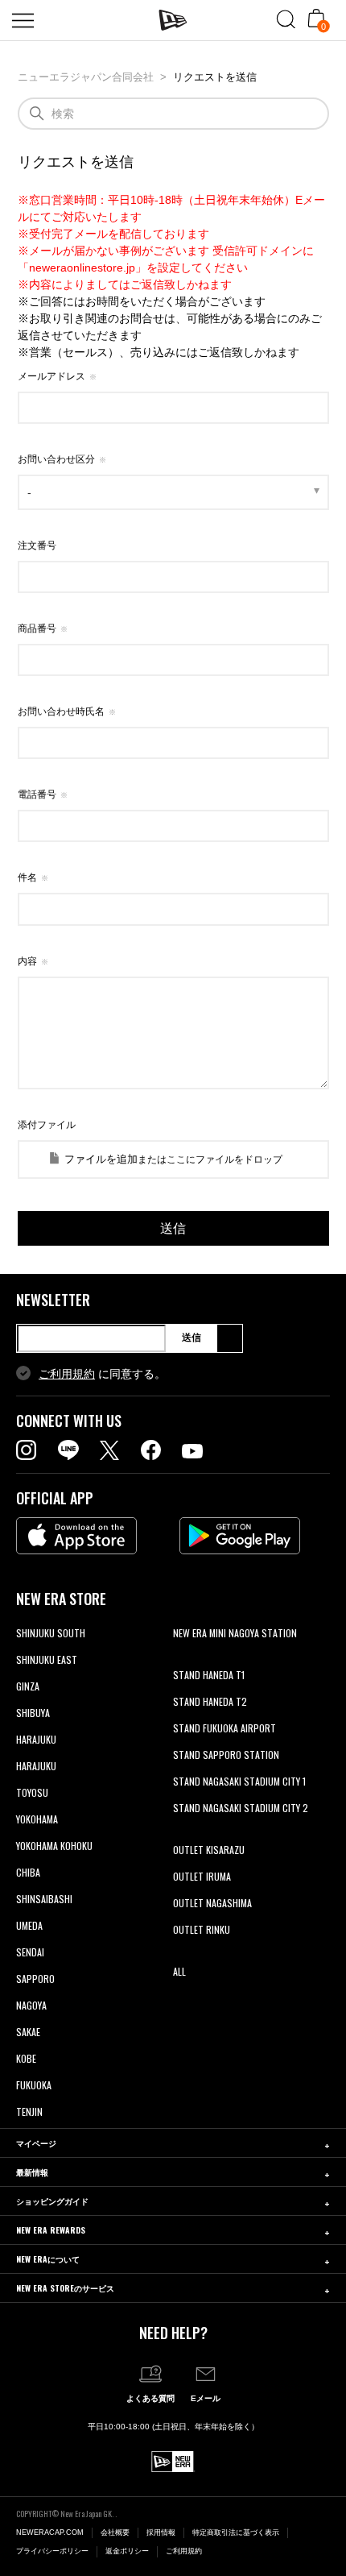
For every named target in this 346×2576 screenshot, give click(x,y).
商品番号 (37, 628)
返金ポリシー (127, 2551)
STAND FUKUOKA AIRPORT (224, 1728)
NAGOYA (31, 2005)
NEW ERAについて (48, 2259)
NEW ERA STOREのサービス (65, 2288)
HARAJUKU (36, 1739)
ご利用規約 (67, 1374)
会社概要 (115, 2532)
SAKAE (28, 2032)
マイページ (36, 2143)
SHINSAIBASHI (44, 1899)
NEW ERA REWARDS (51, 2230)
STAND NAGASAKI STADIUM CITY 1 (239, 1781)
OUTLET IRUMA (202, 1876)
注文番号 (37, 545)
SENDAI (30, 1952)
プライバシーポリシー (52, 2551)
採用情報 (161, 2532)
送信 (192, 1338)
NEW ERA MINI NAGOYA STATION (235, 1633)
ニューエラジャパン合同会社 (86, 77)
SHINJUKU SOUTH (51, 1633)
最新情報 (32, 2172)
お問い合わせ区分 (56, 459)
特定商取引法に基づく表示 (236, 2532)
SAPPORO (35, 1979)
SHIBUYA (33, 1713)
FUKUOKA (34, 2085)
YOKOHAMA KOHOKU (54, 1846)
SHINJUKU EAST (47, 1659)
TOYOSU (32, 1792)
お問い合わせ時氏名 (61, 711)
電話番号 (37, 794)
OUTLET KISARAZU (209, 1850)
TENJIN (29, 2111)
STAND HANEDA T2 (210, 1701)
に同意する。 (102, 1374)
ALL (179, 1971)
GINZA (28, 1686)
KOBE (26, 2058)
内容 (27, 961)
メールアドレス (51, 376)
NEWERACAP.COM (50, 2532)
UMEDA (29, 1925)
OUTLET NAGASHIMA (212, 1903)
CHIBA (28, 1872)
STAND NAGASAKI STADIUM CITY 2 (241, 1808)
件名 (27, 877)
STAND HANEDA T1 (209, 1675)
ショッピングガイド (52, 2201)
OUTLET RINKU (202, 1929)
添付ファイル (47, 1125)
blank (183, 1659)
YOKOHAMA (37, 1819)
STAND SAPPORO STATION (226, 1755)
